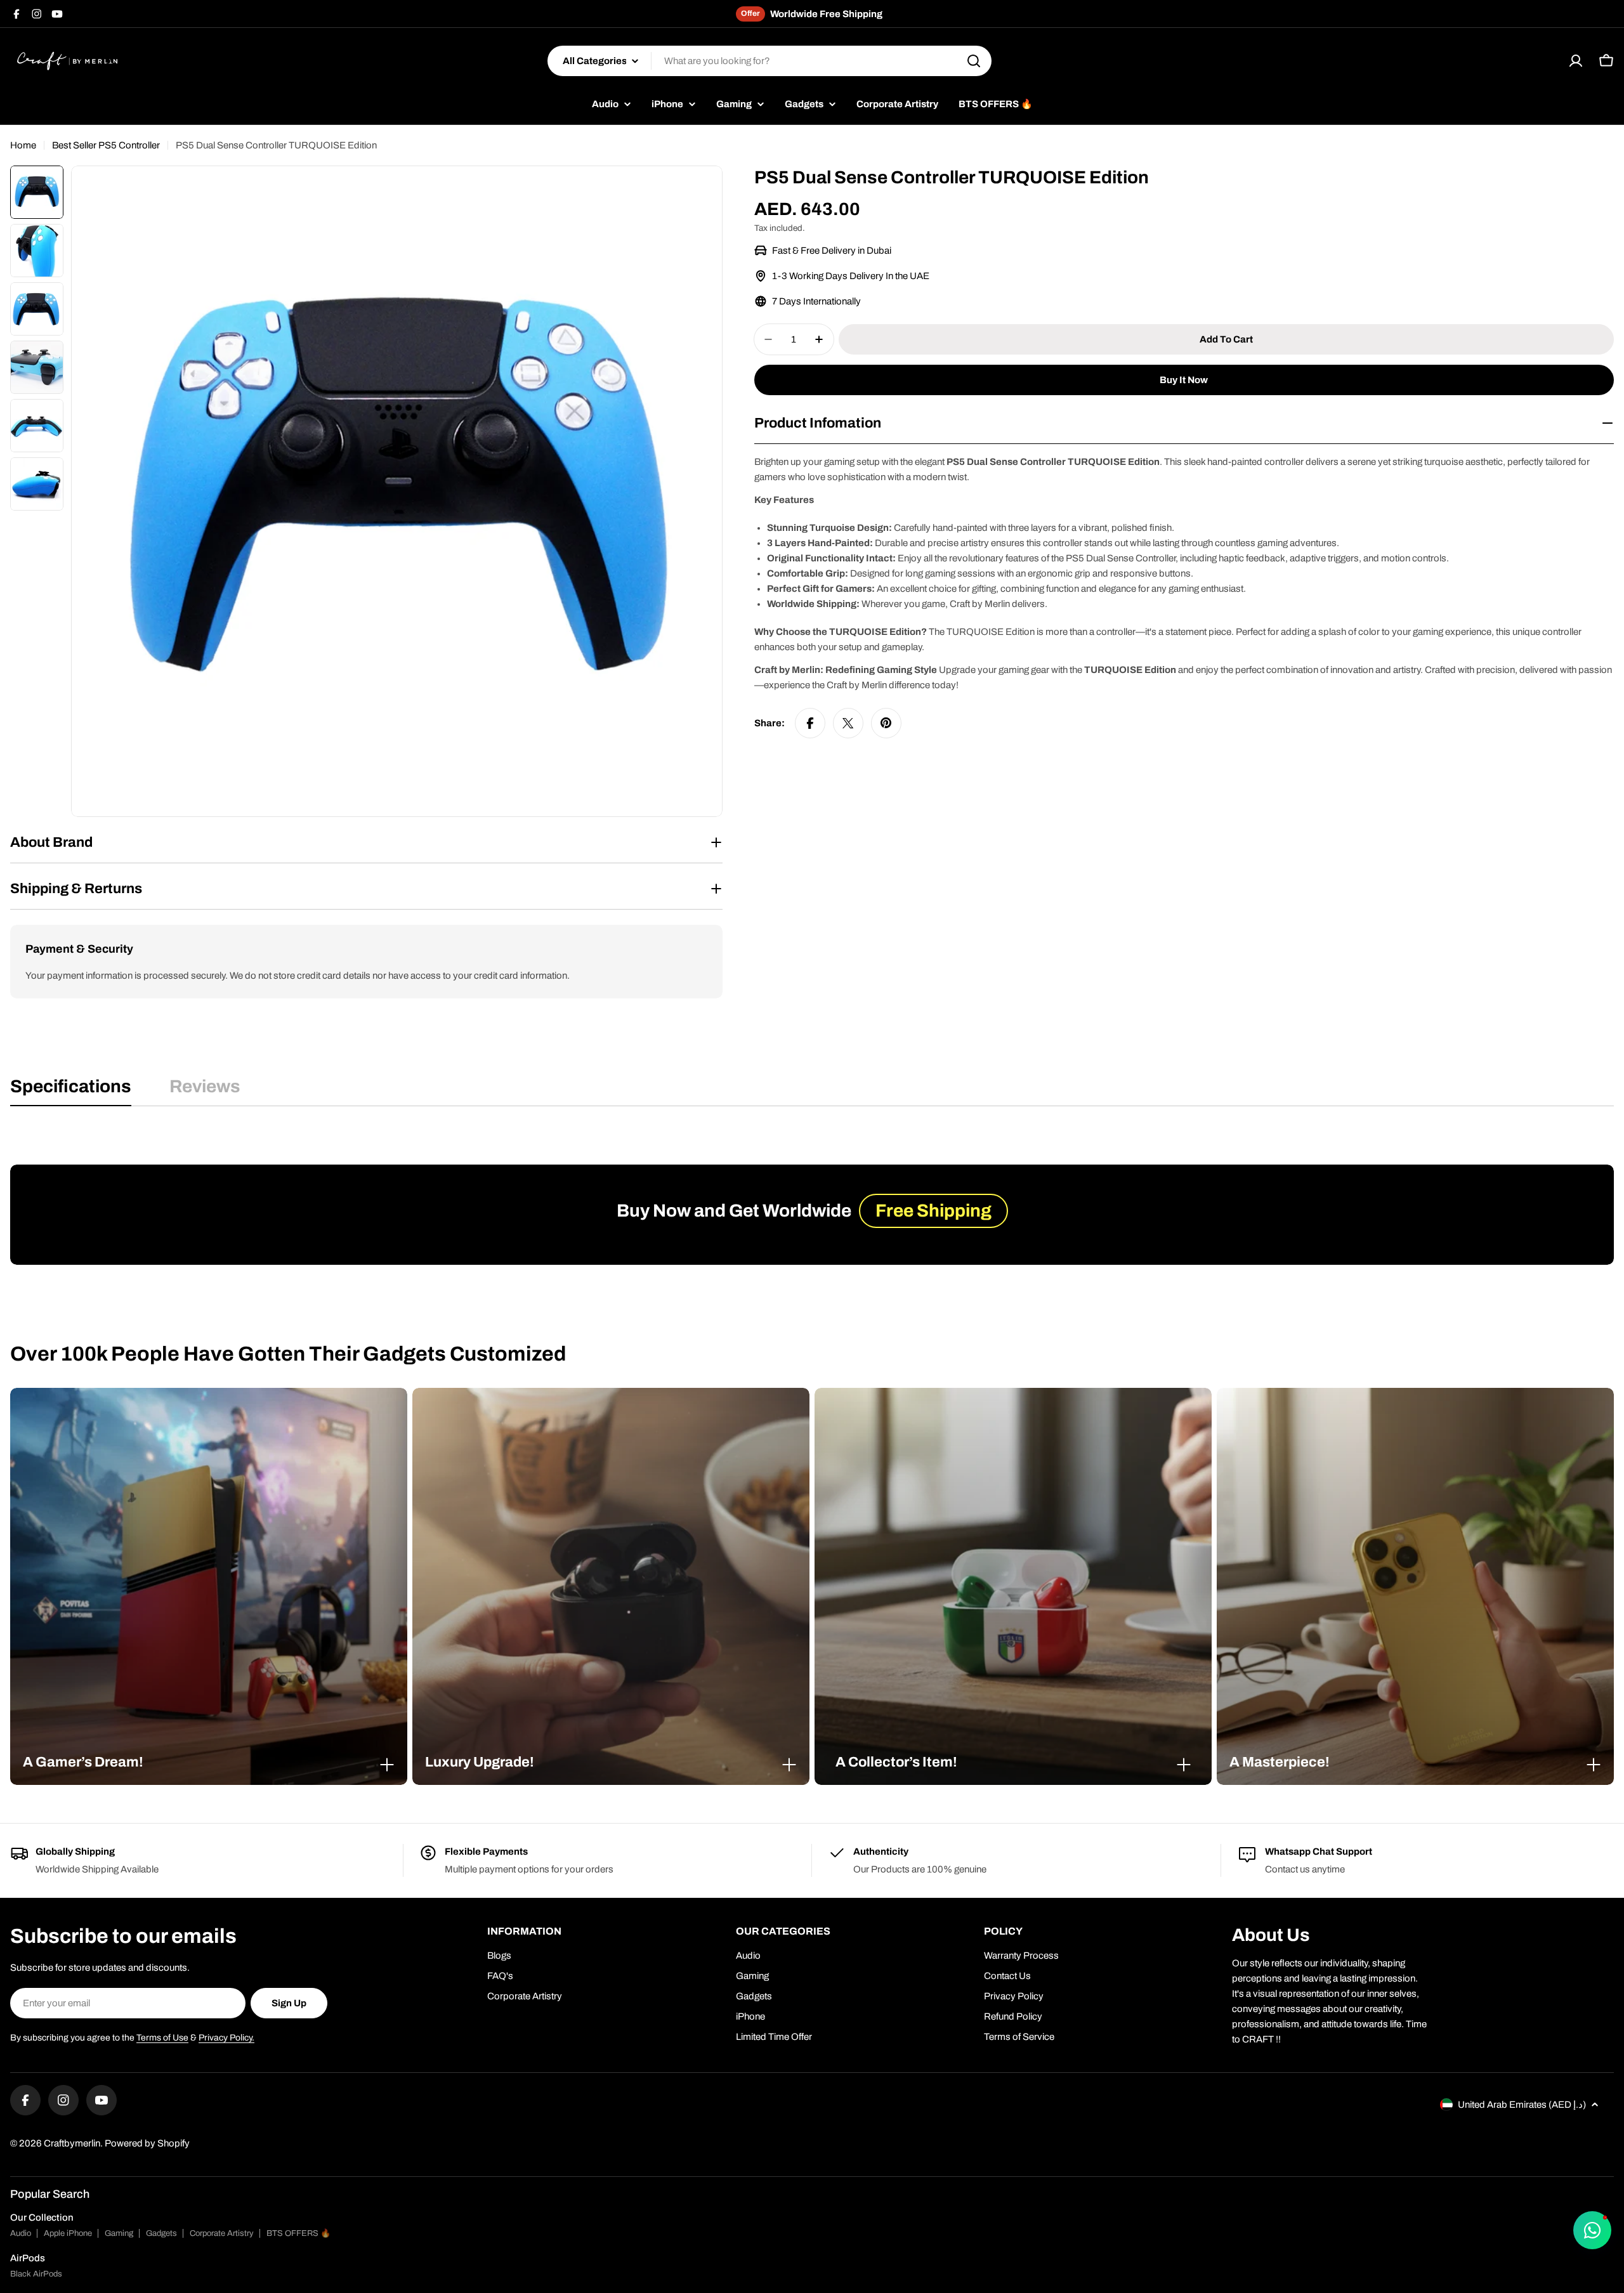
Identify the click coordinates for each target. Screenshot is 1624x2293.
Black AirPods (36, 2274)
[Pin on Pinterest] (886, 723)
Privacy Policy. (226, 2038)
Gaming (119, 2233)
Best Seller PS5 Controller (106, 145)
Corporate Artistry (222, 2233)
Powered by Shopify (147, 2143)
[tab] (71, 1090)
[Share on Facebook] (810, 723)
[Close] (387, 1765)
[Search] (974, 61)
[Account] (1576, 61)
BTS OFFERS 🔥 (298, 2233)
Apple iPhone (68, 2233)
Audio (21, 2233)
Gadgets (161, 2233)
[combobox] (769, 61)
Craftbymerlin (72, 2143)
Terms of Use (162, 2038)
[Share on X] (848, 723)
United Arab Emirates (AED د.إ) (1522, 2105)
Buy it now (1184, 380)
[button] (209, 1762)
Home (23, 145)
